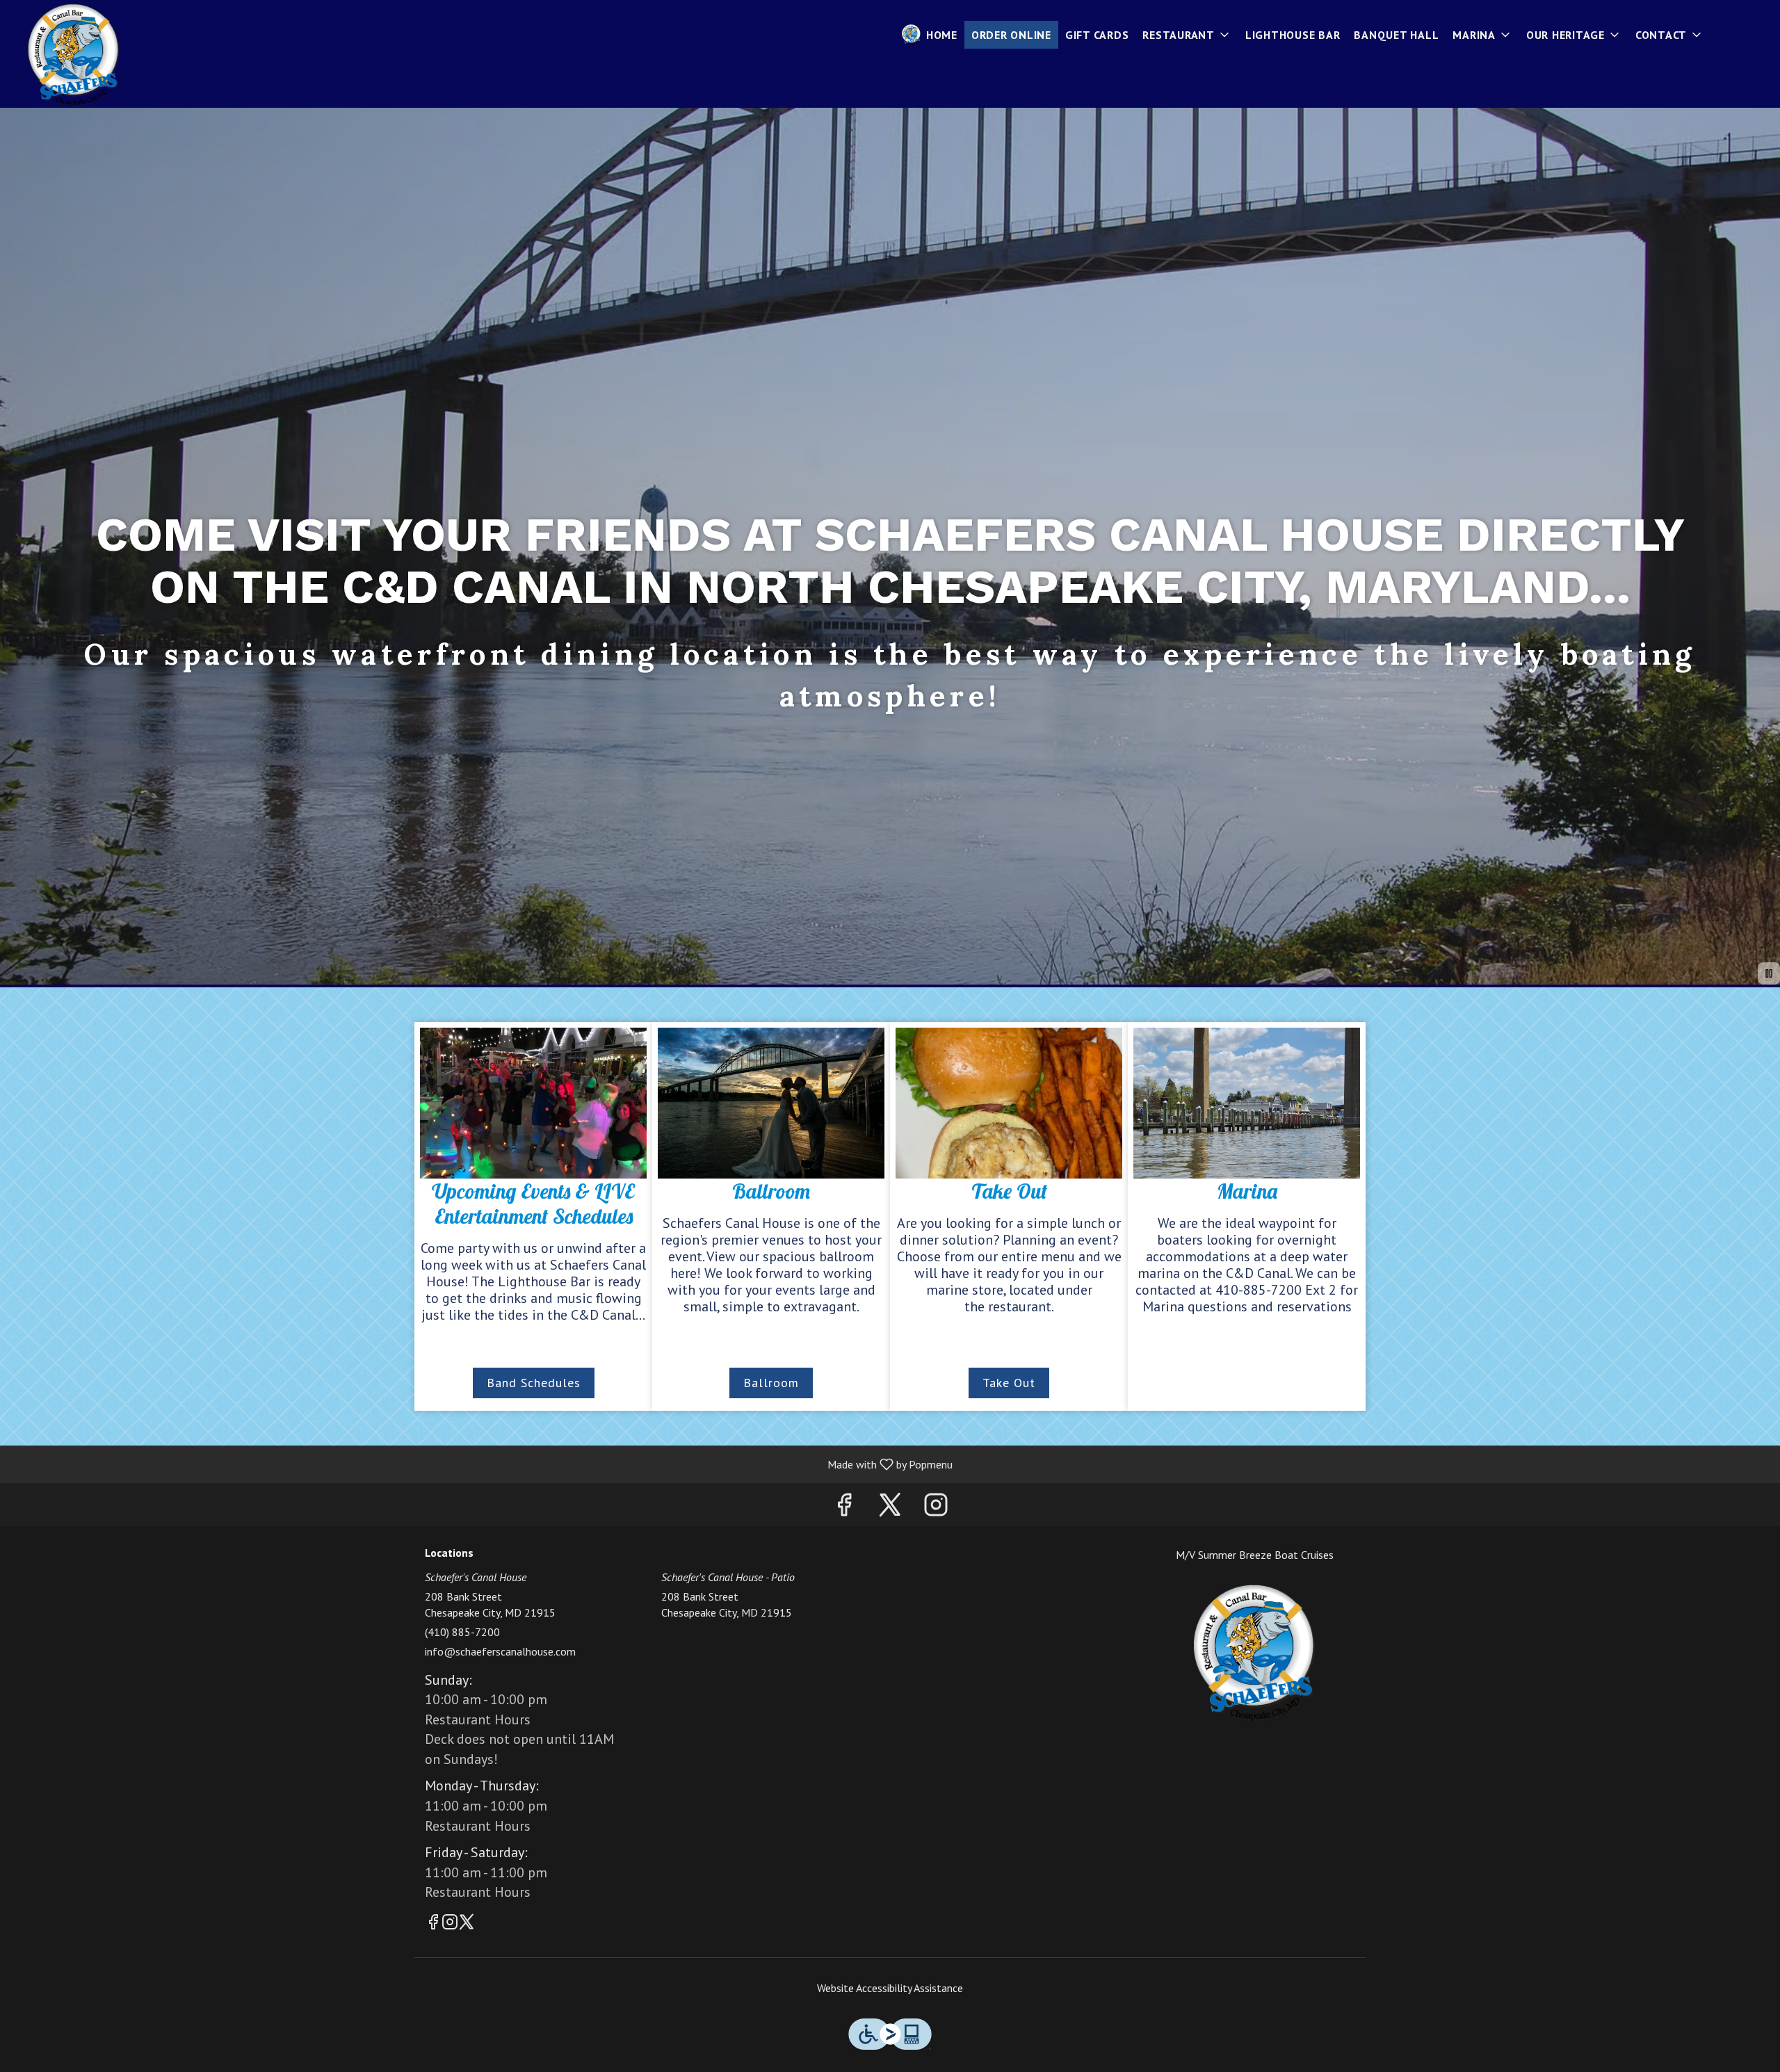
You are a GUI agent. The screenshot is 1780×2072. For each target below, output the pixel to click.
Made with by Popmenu (482, 1464)
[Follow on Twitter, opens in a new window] (890, 1508)
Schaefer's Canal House (1255, 1653)
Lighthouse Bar (1293, 35)
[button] (1187, 35)
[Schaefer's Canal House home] (74, 56)
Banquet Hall (1396, 35)
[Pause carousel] (1769, 973)
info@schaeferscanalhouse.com (500, 1651)
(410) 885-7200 (462, 1632)
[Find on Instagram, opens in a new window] (936, 1508)
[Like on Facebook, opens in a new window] (844, 1508)
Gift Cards (1097, 35)
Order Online (1011, 35)
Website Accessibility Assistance (890, 1988)
